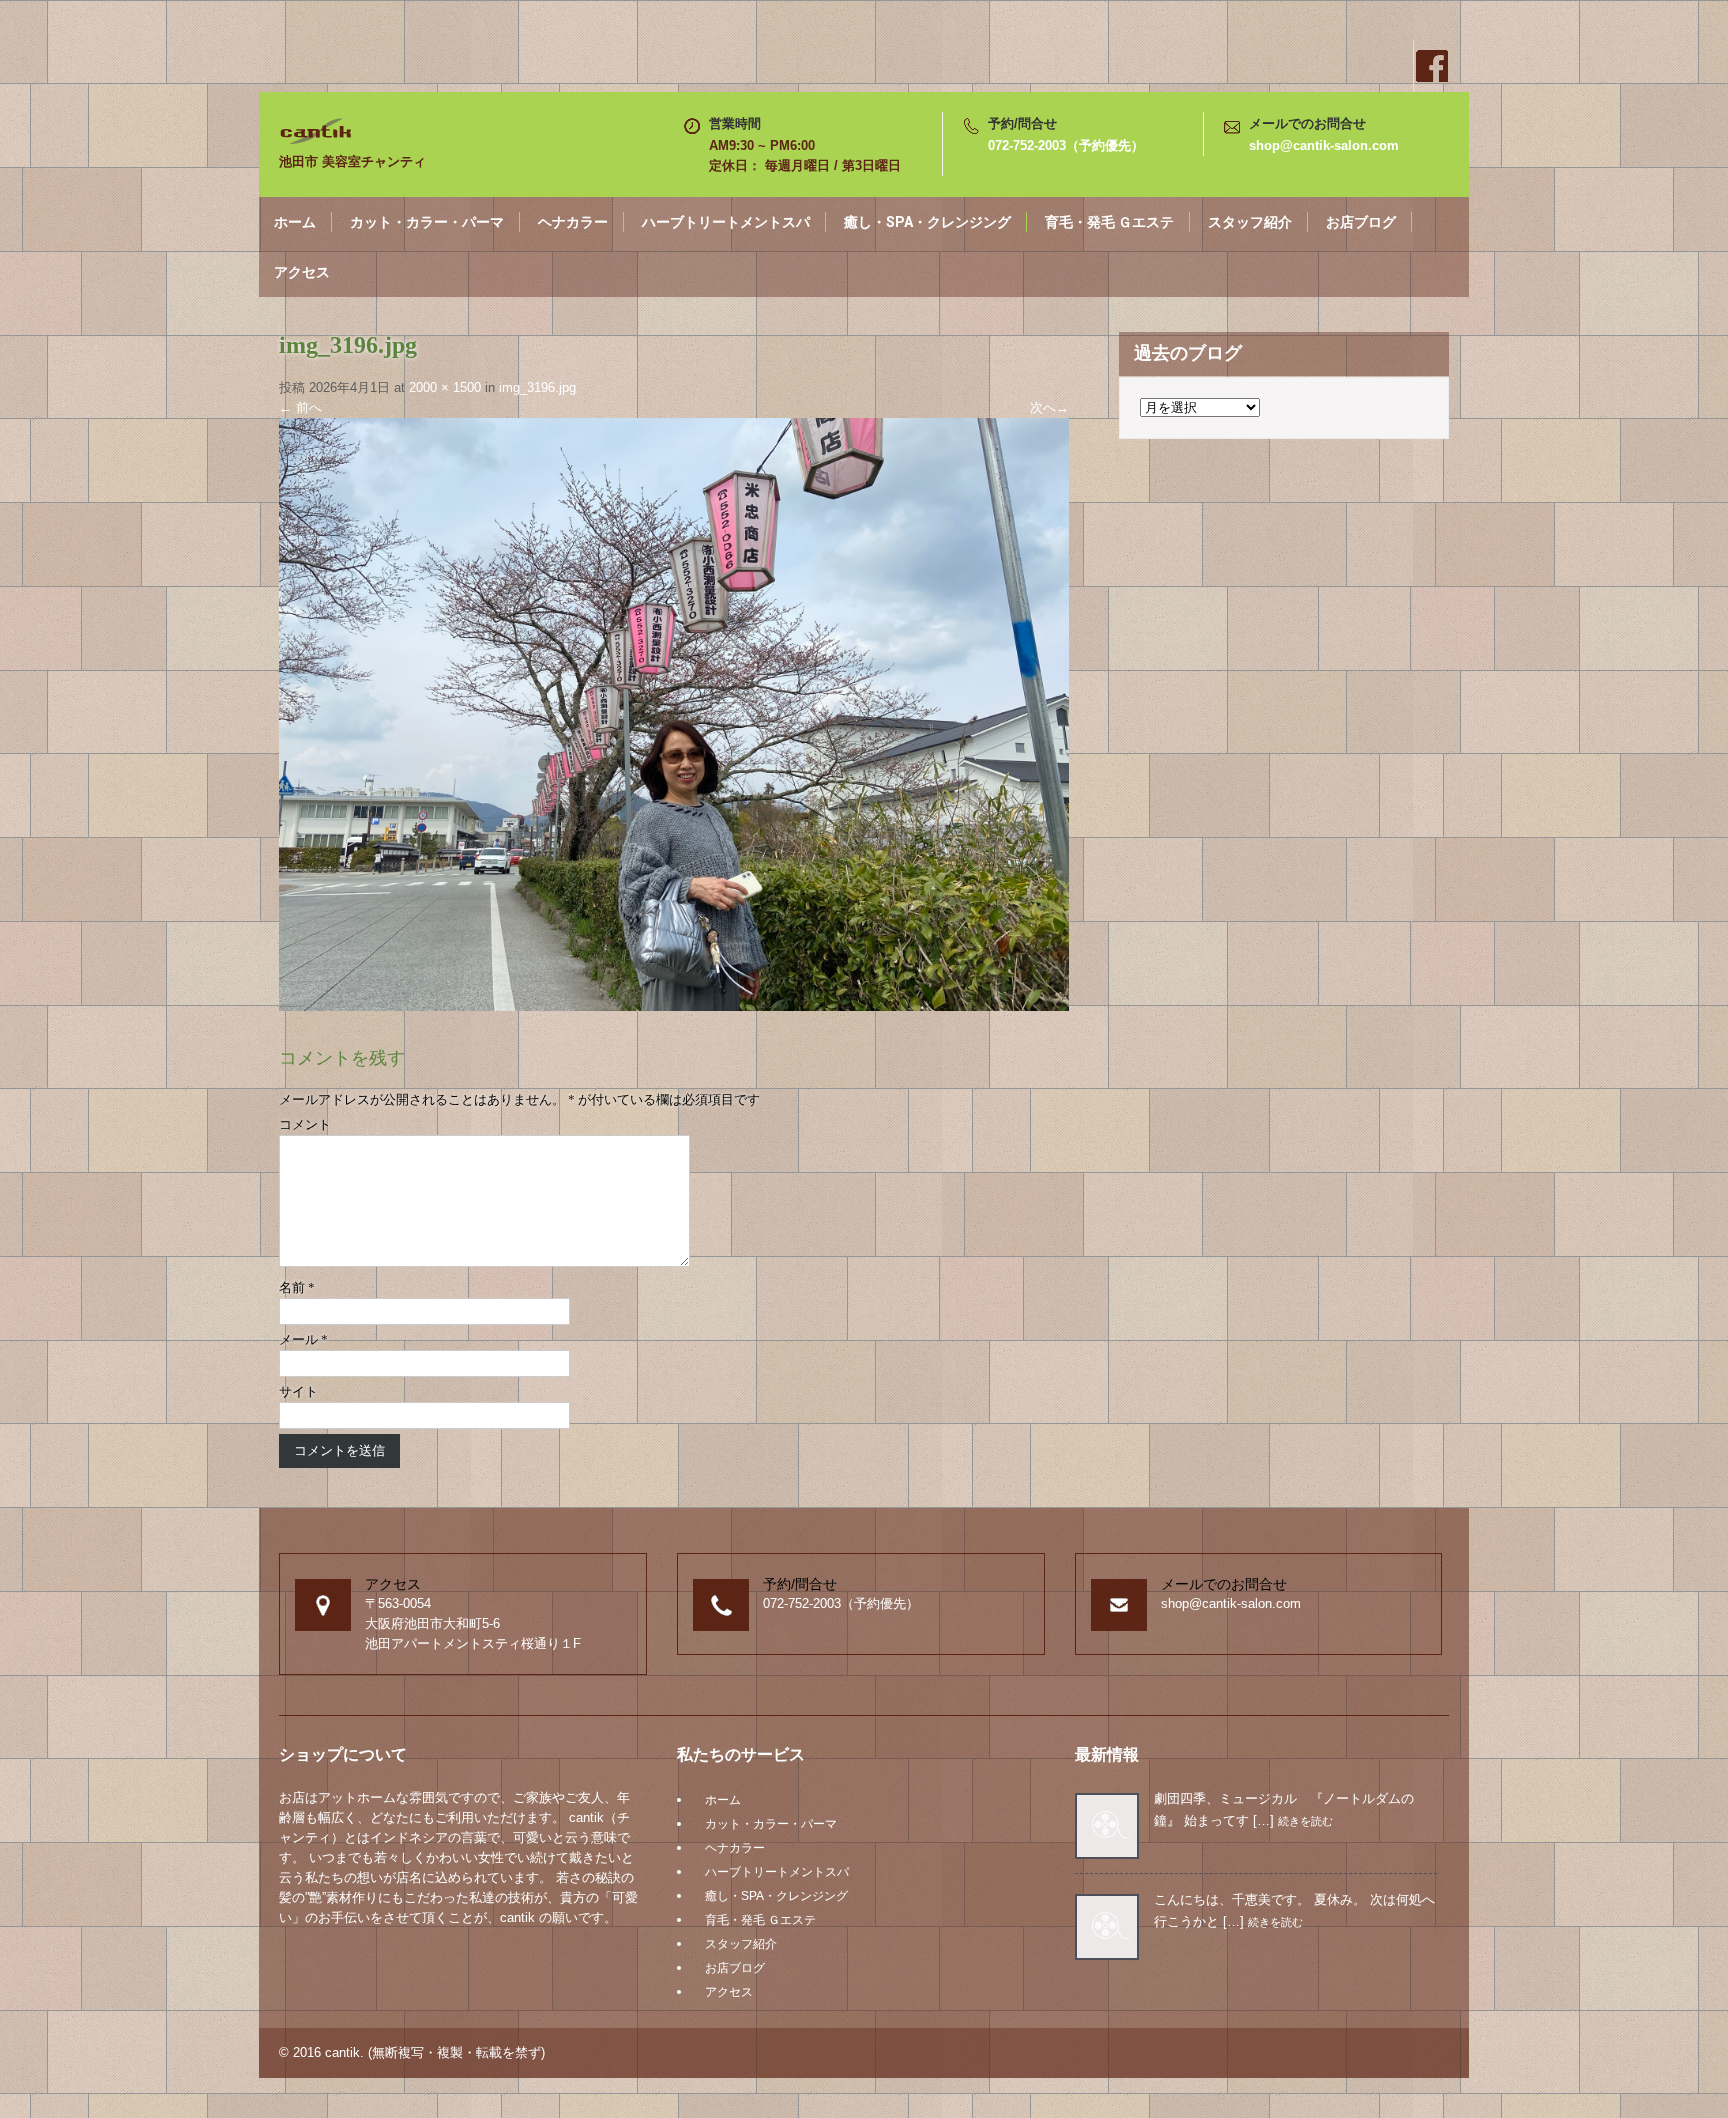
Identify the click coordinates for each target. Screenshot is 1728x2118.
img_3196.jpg (537, 387)
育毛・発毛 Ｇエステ (1109, 222)
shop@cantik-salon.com (1324, 145)
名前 (297, 1287)
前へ (300, 407)
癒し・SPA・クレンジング (927, 222)
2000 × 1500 (445, 387)
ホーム (295, 222)
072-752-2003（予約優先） (1066, 145)
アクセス (302, 272)
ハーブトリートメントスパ (726, 222)
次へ (1049, 407)
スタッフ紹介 (1250, 222)
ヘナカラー (573, 222)
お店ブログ (1361, 222)
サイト (298, 1391)
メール (303, 1339)
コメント (305, 1124)
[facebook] (1431, 66)
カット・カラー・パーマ (427, 222)
